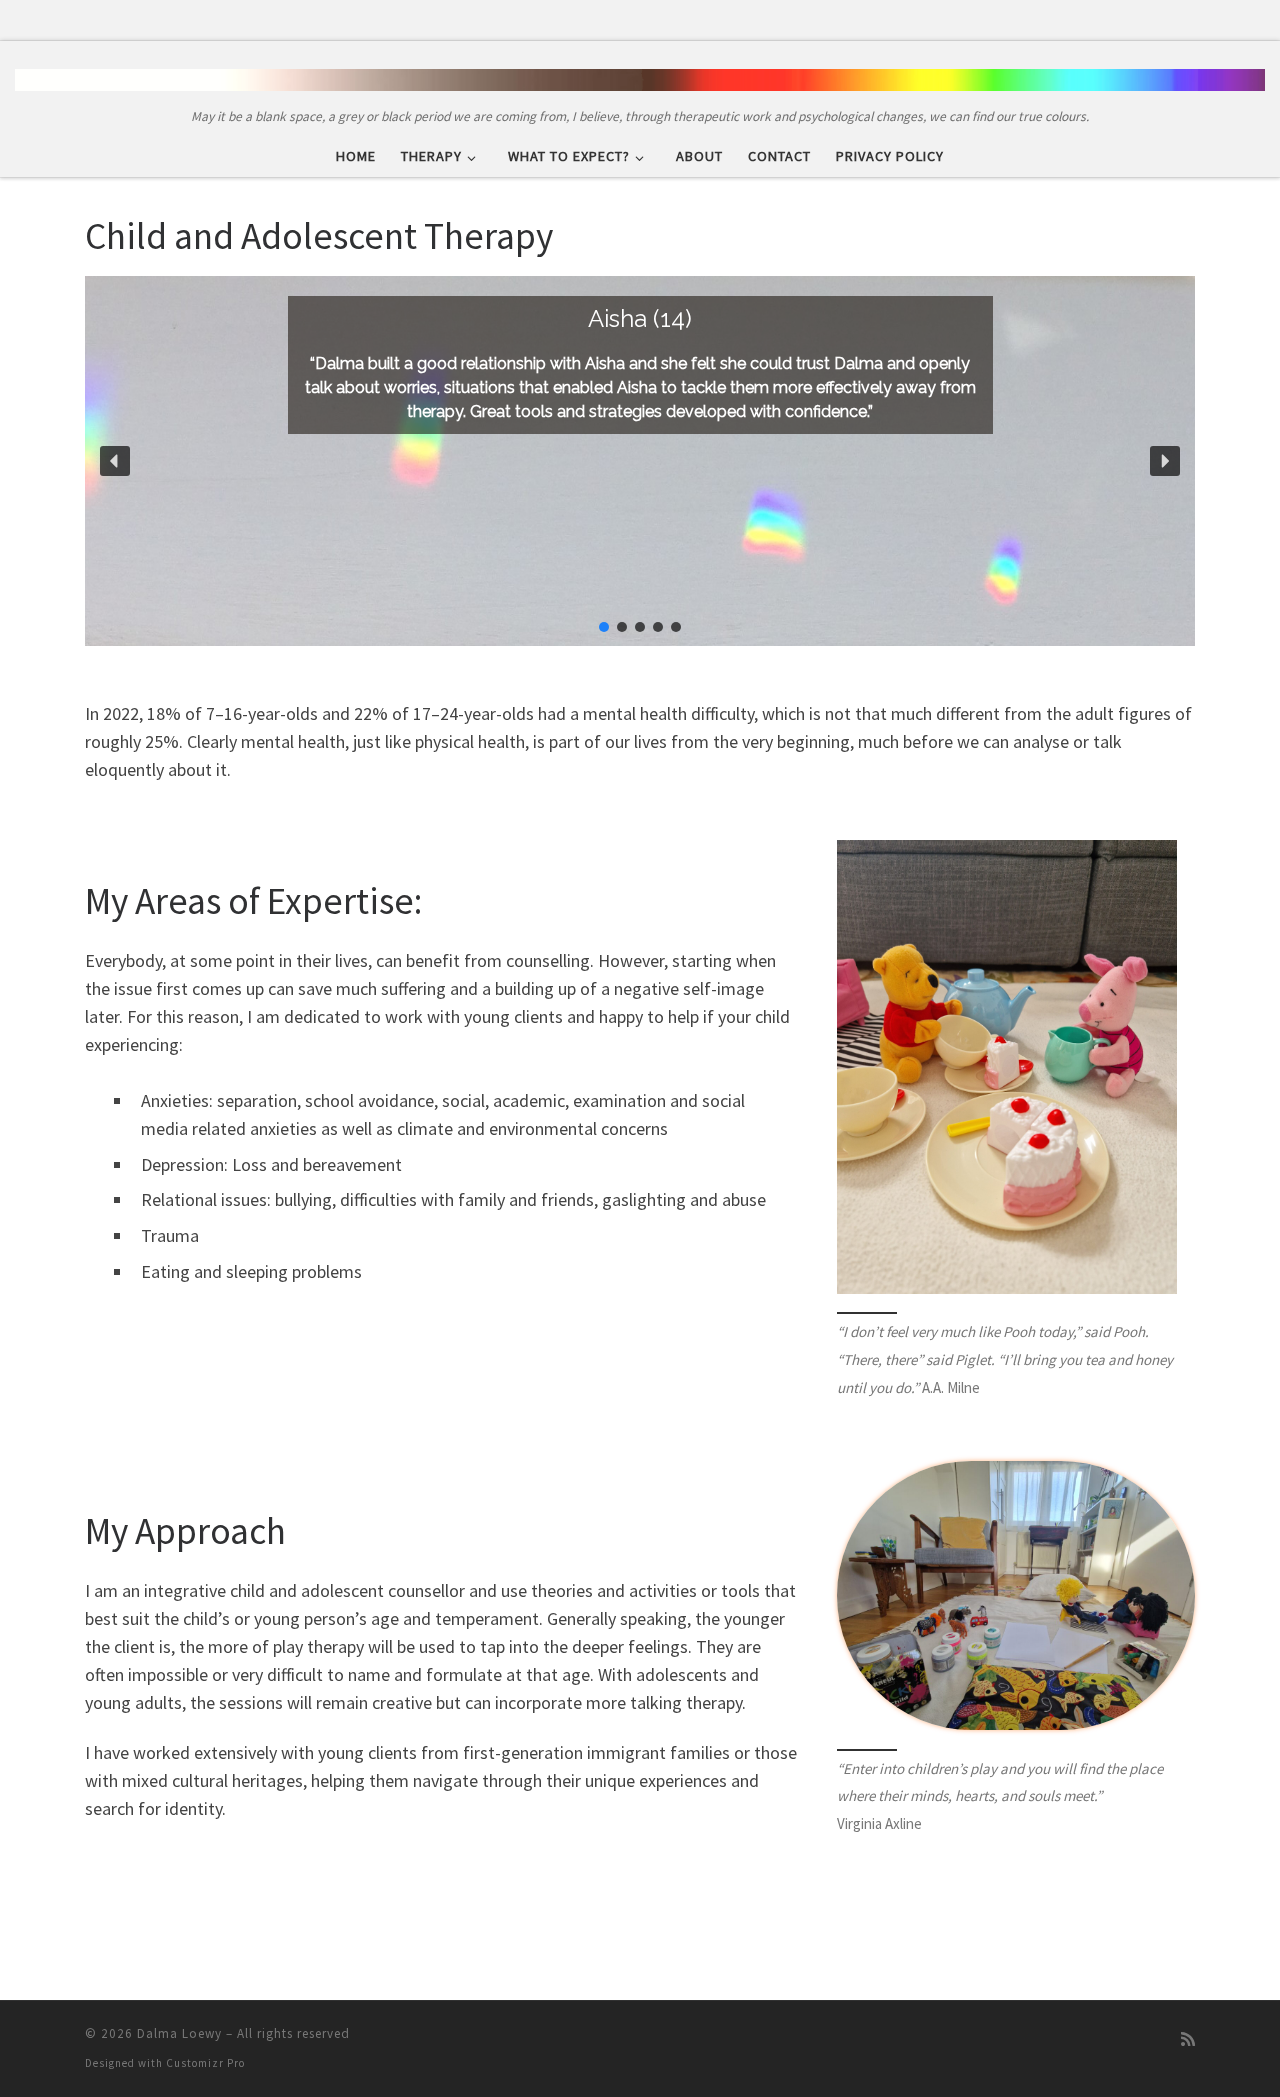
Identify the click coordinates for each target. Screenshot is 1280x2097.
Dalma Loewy (179, 2033)
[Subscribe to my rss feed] (1188, 2039)
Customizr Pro (205, 2063)
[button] (115, 461)
